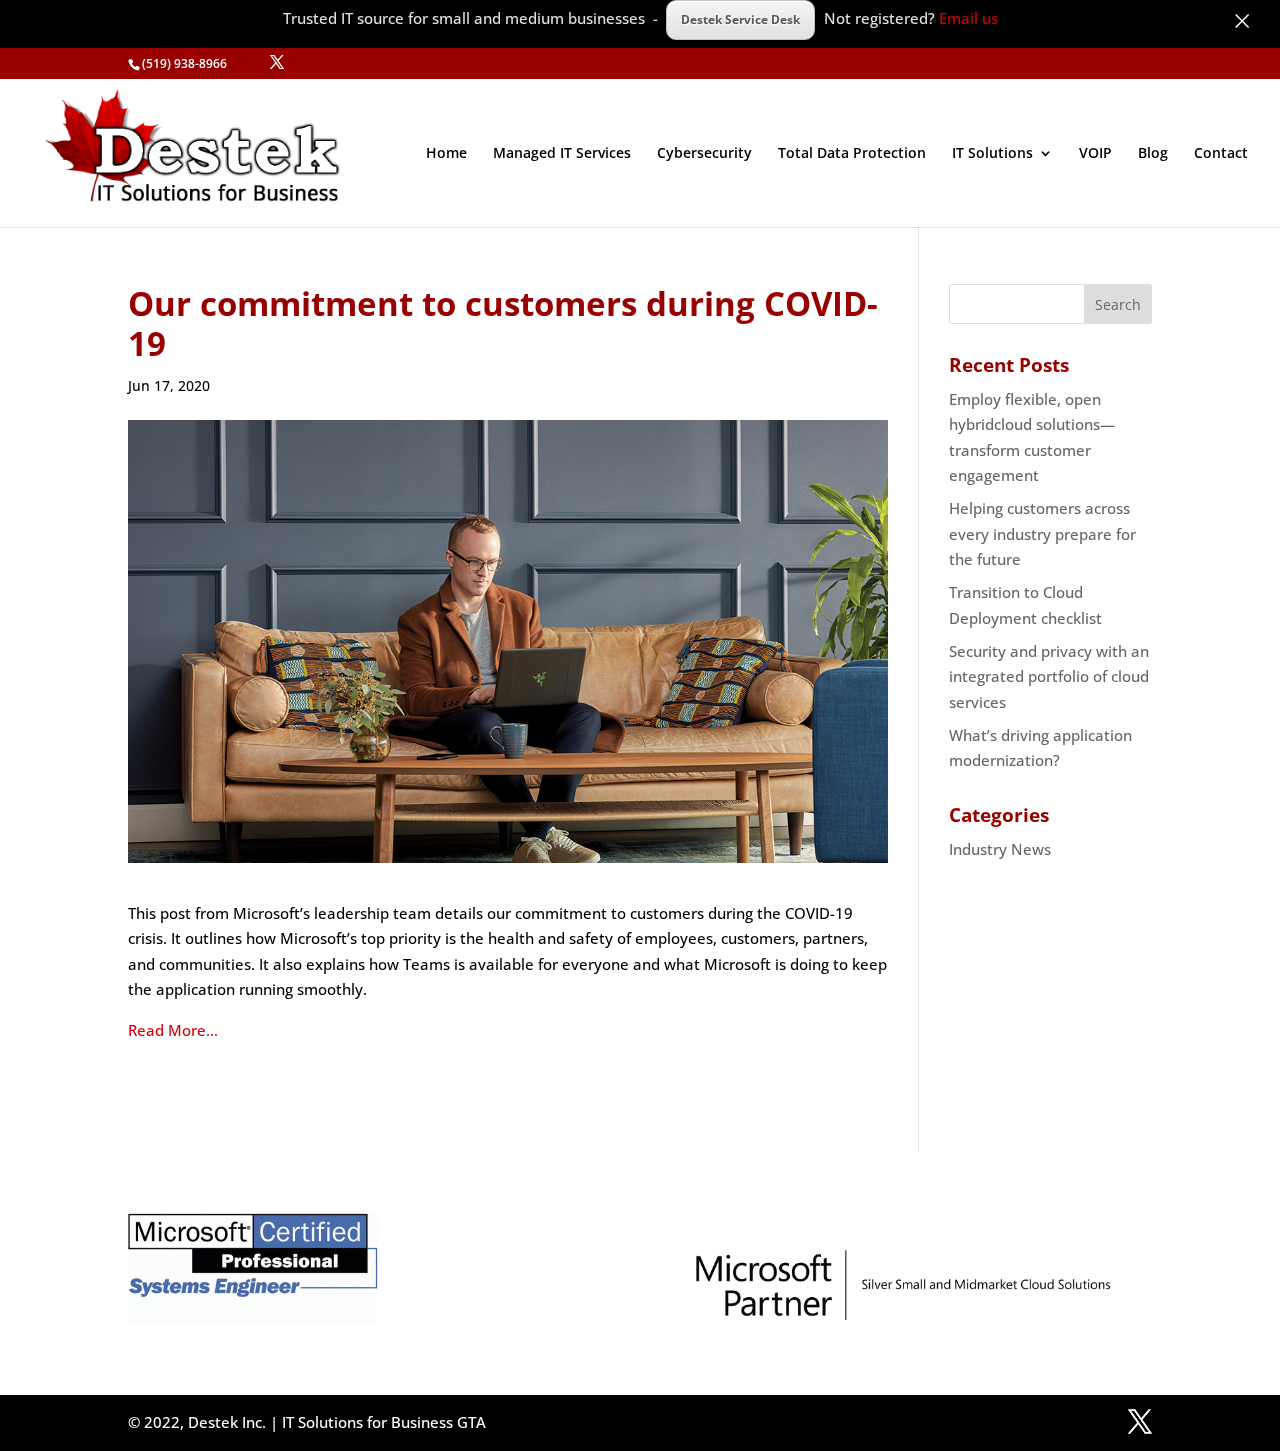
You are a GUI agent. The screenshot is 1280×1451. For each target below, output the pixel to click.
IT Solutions (992, 154)
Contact (1221, 154)
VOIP (1095, 154)
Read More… (173, 1030)
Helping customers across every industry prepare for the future (1042, 533)
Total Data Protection (852, 154)
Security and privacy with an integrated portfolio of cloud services (1049, 676)
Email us (968, 18)
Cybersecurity (704, 154)
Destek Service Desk (740, 19)
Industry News (1000, 849)
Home (446, 154)
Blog (1153, 154)
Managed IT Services (562, 154)
